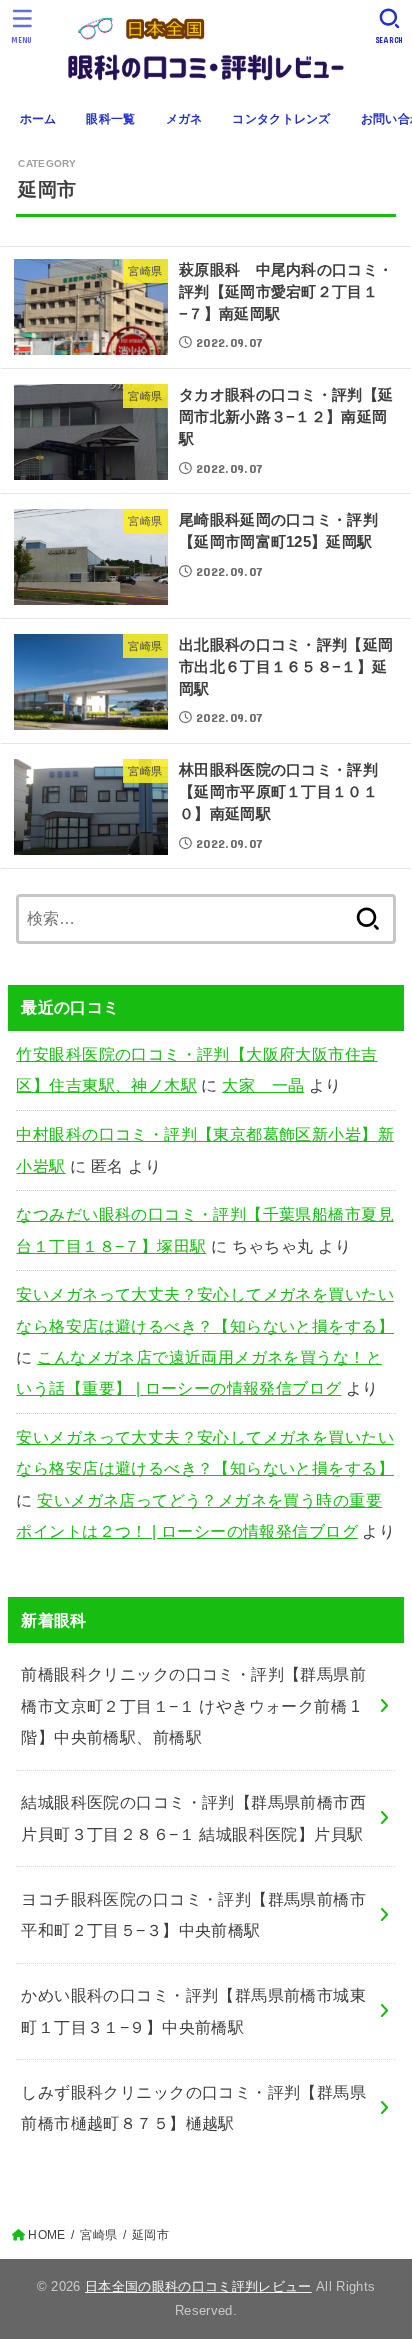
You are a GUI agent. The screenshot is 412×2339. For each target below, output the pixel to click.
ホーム (38, 119)
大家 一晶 (263, 1085)
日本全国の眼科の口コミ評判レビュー (198, 2286)
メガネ (184, 119)
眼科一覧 (110, 119)
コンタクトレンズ (281, 119)
